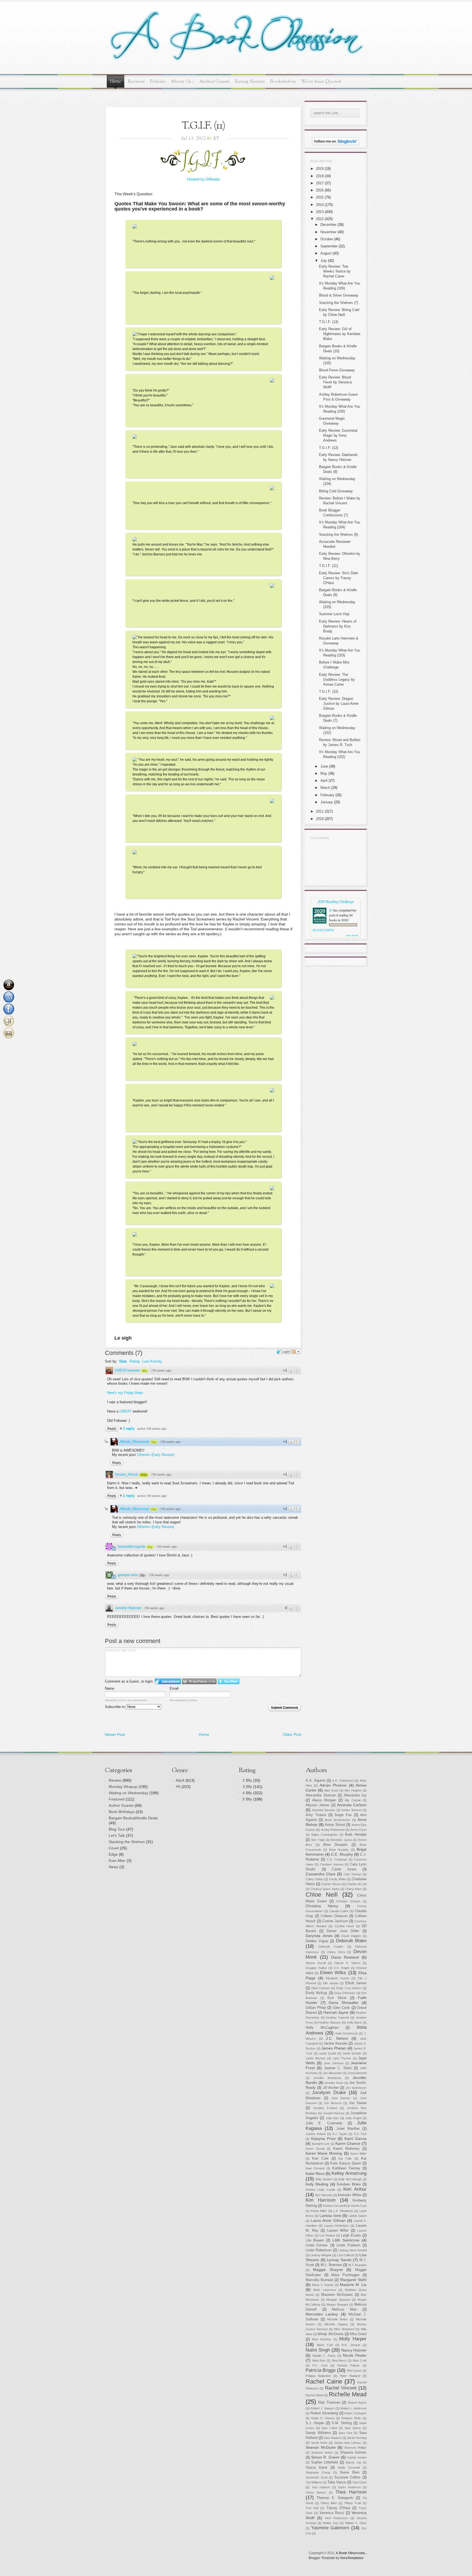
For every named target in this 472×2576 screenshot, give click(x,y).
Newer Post (115, 1734)
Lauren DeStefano (337, 2226)
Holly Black (354, 2023)
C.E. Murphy (342, 1854)
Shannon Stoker (322, 2453)
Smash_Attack (126, 1474)
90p (144, 1371)
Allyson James (318, 1805)
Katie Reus (315, 2174)
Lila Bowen (315, 2240)
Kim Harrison (321, 2200)
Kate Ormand (315, 2168)
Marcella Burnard (319, 2280)
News (113, 1867)
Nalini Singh (318, 2350)
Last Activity (152, 1361)
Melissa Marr (344, 2309)
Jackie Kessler (336, 2044)
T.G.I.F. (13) (329, 322)
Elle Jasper (331, 1983)
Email (174, 1688)
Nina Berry (339, 2361)
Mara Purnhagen (345, 2275)
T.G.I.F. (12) (329, 448)
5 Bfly (247, 1799)
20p (142, 1575)
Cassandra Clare (321, 1874)
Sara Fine (346, 2433)
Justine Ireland (316, 2134)
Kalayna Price (323, 2139)
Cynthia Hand (344, 1926)
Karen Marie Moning (324, 2153)
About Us (182, 82)
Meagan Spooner (338, 2300)
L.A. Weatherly (343, 2211)
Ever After (117, 1861)
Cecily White (337, 1879)
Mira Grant (358, 2334)
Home (116, 82)
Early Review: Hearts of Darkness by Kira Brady (338, 626)
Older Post (292, 1734)
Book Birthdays (122, 1812)
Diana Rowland (345, 1957)
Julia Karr (332, 2118)
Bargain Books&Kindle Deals (133, 1818)
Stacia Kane (316, 2468)
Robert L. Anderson (353, 2408)
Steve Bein (349, 2473)
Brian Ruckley (339, 1850)
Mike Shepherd (344, 2329)
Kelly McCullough (350, 2179)
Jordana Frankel (325, 2108)
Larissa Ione (330, 2216)
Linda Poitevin (348, 2245)
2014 (320, 205)
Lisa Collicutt (346, 2255)
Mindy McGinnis (331, 2334)
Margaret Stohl (353, 2280)
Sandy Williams (318, 2433)
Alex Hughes (353, 1790)
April (324, 781)
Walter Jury (331, 2523)
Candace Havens (332, 1864)
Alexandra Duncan (321, 1795)
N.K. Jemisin (351, 2345)
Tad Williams (314, 2482)
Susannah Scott (317, 2477)
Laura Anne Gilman (328, 2220)
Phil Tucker (354, 2371)
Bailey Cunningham (325, 1835)
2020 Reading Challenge (336, 901)
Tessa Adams (316, 2492)
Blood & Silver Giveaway (339, 295)
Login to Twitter (229, 1681)
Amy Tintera (316, 1815)
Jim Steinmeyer (356, 2088)
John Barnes (341, 2098)
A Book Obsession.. (351, 2553)
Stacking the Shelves (127, 1842)
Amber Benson (352, 1810)
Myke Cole (325, 2345)
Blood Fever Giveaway (337, 370)
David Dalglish (351, 1936)
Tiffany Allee (328, 2503)
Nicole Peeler (355, 2355)
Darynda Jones (319, 1936)
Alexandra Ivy (355, 1795)
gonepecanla (128, 1575)
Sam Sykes (353, 2428)
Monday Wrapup (123, 1787)
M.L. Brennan (331, 2265)
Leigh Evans (351, 2236)
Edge (113, 1854)
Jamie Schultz (352, 2053)
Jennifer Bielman (128, 1608)
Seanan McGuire (321, 2447)
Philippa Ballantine (318, 2376)
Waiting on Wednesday (129, 1793)
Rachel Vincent (341, 2388)
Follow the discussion (296, 1352)
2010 (320, 819)
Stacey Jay (353, 2462)
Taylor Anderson (349, 2487)
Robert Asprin (357, 2403)
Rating (135, 1361)
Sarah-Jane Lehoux (348, 2443)
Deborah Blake (351, 1941)
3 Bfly (247, 1787)
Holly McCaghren (322, 2028)
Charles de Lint (357, 1884)
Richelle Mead (348, 2394)
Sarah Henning (357, 2438)
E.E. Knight (342, 1968)
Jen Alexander (332, 2073)
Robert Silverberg (324, 2413)
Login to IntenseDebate (168, 1681)
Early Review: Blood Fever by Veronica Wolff (335, 382)
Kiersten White (349, 2195)
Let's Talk (117, 1835)
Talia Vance (337, 2482)
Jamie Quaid (327, 2053)
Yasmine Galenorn (330, 2528)
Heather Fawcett (338, 2018)
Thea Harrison (351, 2492)
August (326, 253)
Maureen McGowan (337, 2295)
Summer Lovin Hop (334, 614)
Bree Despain (336, 1845)
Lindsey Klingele (321, 2255)
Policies (158, 82)
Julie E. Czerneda (324, 2123)
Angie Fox (343, 1815)
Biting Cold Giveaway (336, 491)
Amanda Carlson (352, 1805)
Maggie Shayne (328, 2270)
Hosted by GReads (203, 179)
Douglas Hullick (316, 1968)
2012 (320, 219)
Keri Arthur (355, 2189)
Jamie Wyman (315, 2058)
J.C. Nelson (337, 2038)
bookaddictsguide (132, 1546)
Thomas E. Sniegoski (335, 2498)
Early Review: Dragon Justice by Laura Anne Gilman (339, 704)
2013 (320, 212)
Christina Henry (322, 1906)
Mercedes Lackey (322, 2314)
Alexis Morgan (324, 1800)
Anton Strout (335, 1825)
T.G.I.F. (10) (329, 692)
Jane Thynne (342, 2058)
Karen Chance (348, 2143)
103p (144, 1475)
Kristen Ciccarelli (334, 2206)
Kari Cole (320, 2158)
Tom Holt (312, 2508)
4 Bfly (247, 1793)
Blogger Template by (336, 2558)
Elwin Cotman (321, 1988)
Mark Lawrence (324, 2290)
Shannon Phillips (355, 2448)
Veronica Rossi (332, 2513)
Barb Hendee (356, 1835)
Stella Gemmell (349, 2468)
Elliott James (356, 1983)
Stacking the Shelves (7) (339, 303)
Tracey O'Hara (338, 2508)
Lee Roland (327, 2236)
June (324, 766)
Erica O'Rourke (345, 1993)
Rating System (250, 82)
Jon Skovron (333, 2103)
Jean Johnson (334, 2063)
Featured (117, 1799)
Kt (331, 910)
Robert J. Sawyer (322, 2408)
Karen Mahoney (346, 2149)
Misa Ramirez (322, 2339)
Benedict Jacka (341, 1840)
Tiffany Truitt (353, 2503)
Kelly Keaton (324, 2179)
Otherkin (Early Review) (156, 1455)
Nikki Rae (319, 2361)
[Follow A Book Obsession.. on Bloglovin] (336, 144)
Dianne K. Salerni (347, 1963)
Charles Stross (331, 1884)
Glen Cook (342, 2008)
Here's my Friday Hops (125, 1393)
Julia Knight (353, 2118)
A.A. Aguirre (315, 1781)
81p (154, 1442)
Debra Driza (336, 1952)
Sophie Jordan (357, 2457)
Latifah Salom (358, 2216)
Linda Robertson (319, 2250)
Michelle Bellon (338, 2319)
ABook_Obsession (134, 1442)
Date (123, 1361)
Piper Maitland (350, 2376)
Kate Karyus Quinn (346, 2163)
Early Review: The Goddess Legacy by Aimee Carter (337, 679)
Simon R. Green (325, 2457)
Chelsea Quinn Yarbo (325, 1889)
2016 (320, 190)
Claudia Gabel (339, 1911)
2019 (320, 169)
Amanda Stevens (324, 1810)
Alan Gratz (331, 1790)
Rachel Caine (324, 2381)
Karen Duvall (315, 2149)
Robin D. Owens (323, 2418)
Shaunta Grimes (353, 2453)
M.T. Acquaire (358, 2265)
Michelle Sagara (336, 2324)
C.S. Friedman (337, 1860)
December (328, 225)
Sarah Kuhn (319, 2443)
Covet (114, 1848)
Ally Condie (353, 1800)
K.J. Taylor (340, 2134)
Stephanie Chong (318, 2473)
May (324, 773)
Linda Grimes (317, 2245)
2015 (320, 197)
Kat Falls (345, 2158)
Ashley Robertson (333, 1830)
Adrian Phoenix (333, 1785)
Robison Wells (351, 2418)
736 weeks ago (161, 1370)
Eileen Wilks (333, 1973)
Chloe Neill (322, 1895)
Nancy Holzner (354, 2350)
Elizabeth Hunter (338, 1978)
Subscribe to (115, 1707)
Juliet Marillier (348, 2129)
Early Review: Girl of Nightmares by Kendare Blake (340, 334)
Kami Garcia (356, 2139)
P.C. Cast (320, 2365)
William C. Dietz (356, 2523)
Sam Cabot (329, 2428)
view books (352, 935)
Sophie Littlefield (325, 2462)
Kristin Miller (319, 2211)
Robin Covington (356, 2413)
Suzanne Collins (348, 2477)
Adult (180, 1780)
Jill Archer (331, 2088)
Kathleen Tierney (346, 2168)
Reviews (136, 82)
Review (115, 1780)
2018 (320, 176)
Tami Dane (359, 2482)
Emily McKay (316, 1993)
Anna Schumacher (337, 1820)
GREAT (125, 1411)
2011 (320, 811)
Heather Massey (330, 2023)
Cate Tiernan (352, 1874)
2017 (320, 183)
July (324, 261)
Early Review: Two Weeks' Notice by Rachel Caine (335, 271)
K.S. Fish (360, 2134)
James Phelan (334, 2048)
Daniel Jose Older (343, 1931)
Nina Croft (360, 2361)
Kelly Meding (317, 2184)
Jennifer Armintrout (327, 2078)
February (327, 795)
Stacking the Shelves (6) (339, 535)
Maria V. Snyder (323, 2285)
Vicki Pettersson (336, 2518)
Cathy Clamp (314, 1879)
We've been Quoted (321, 82)
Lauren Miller (338, 2231)
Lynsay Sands (339, 2260)
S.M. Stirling (342, 2423)
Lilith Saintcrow (346, 2240)
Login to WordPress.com (199, 1681)
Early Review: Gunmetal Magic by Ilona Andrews (338, 435)
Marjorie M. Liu (353, 2285)
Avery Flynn (359, 1830)
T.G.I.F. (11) (328, 566)
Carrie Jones (344, 1869)
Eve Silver (337, 1998)
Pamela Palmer (348, 2365)
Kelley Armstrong (349, 2173)
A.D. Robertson (343, 1781)
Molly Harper (353, 2339)
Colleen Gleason (334, 1916)
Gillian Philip (316, 2008)
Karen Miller (359, 2154)
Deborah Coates (331, 1947)
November (328, 232)
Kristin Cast (359, 2206)
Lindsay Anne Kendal (352, 2250)
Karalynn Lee (321, 2144)
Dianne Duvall (316, 1963)
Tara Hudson (321, 2487)
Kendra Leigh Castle (320, 2190)
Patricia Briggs (321, 2370)
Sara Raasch (332, 2438)
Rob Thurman (329, 2403)
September (329, 246)
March (325, 788)
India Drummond (347, 2033)
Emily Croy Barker (349, 1988)
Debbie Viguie (317, 1941)
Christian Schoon (348, 1901)
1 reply (129, 1428)
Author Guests (215, 82)
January (327, 802)
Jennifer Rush (334, 2083)
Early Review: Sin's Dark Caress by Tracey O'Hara (339, 578)
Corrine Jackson (335, 1921)
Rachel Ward (314, 2395)
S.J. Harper (315, 2423)
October (327, 239)
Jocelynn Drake (329, 2093)
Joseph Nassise (334, 2113)
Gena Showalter (344, 2003)
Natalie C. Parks (324, 2356)
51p (150, 1547)
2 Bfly (247, 1780)
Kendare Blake (349, 2184)
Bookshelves (283, 82)
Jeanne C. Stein (338, 2068)
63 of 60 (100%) (323, 930)
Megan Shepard (337, 2305)
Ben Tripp (318, 1840)
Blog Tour (117, 1829)
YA (178, 1787)
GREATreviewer (127, 1370)
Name (110, 1688)
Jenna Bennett (357, 2073)
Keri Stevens (324, 2195)
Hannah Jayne (336, 2012)
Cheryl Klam (353, 1889)
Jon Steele (358, 2103)
